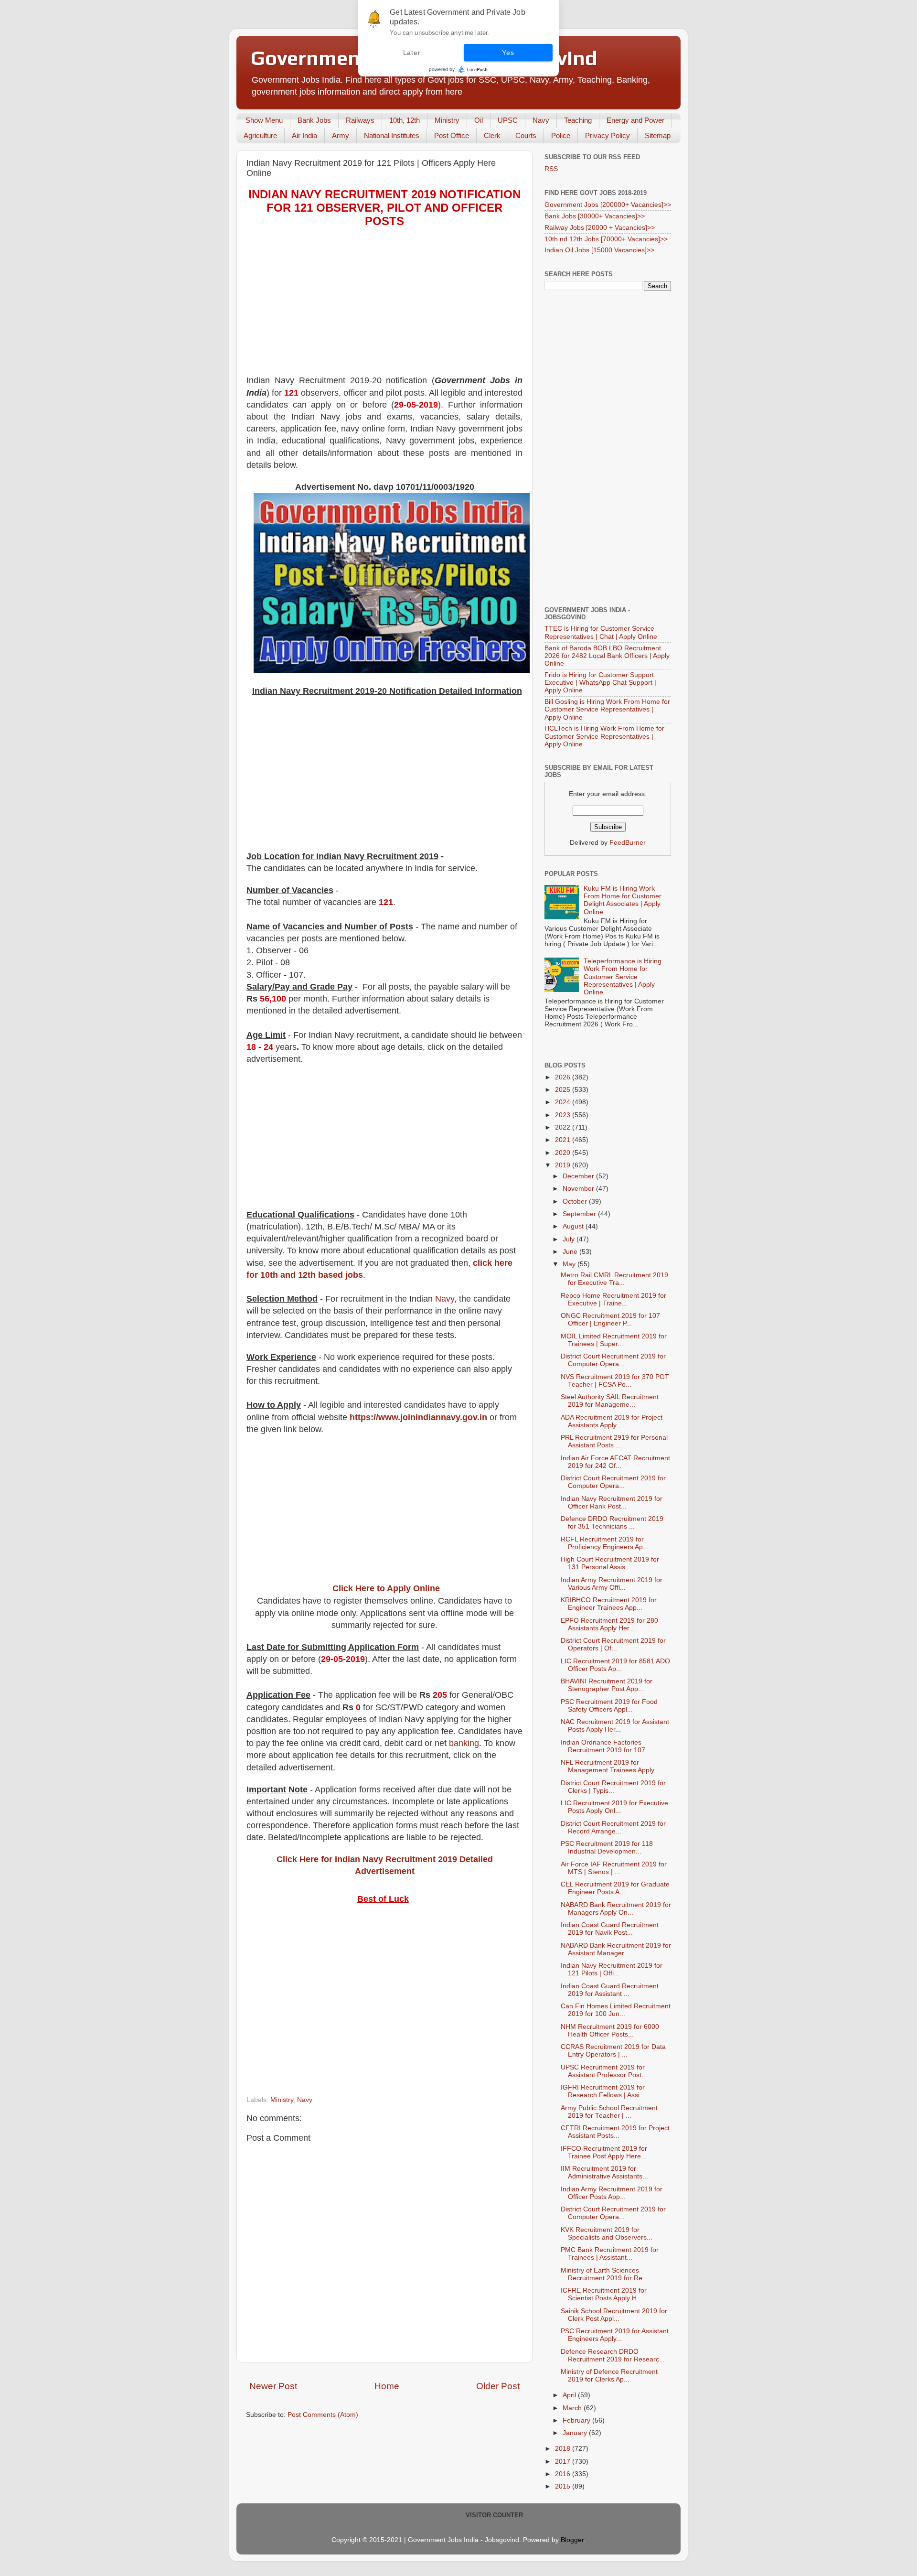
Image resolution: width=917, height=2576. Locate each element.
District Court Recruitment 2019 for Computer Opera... (613, 1360)
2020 (564, 1153)
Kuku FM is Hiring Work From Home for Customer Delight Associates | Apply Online (623, 900)
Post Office (452, 135)
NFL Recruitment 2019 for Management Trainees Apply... (610, 1766)
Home (387, 2386)
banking (464, 1743)
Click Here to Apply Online (386, 1588)
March (573, 2408)
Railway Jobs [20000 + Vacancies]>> (600, 228)
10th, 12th (405, 120)
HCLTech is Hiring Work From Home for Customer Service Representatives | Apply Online (604, 736)
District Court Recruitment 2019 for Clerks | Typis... (613, 1787)
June (571, 1252)
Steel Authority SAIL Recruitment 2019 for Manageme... (610, 1401)
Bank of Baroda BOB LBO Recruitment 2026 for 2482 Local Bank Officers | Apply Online (607, 656)
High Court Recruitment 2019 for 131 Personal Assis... (610, 1563)
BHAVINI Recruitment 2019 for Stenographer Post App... (607, 1685)
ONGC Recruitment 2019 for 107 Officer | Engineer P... (610, 1320)
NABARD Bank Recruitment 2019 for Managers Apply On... (616, 1909)
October (576, 1202)
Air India (304, 135)
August (574, 1226)
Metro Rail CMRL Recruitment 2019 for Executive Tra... (614, 1279)
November (579, 1189)
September (580, 1214)
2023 (564, 1115)
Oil (479, 120)
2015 (564, 2486)
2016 (564, 2474)
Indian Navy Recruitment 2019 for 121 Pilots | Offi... (612, 1969)
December (579, 1176)
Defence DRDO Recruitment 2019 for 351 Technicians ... (612, 1523)
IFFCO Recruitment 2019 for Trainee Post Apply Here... (604, 2152)
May (570, 1264)
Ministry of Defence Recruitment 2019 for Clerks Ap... (609, 2376)
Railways (360, 120)
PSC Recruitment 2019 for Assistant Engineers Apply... (615, 2335)
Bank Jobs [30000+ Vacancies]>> (595, 216)
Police (561, 135)
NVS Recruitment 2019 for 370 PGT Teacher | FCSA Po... (615, 1381)
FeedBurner (628, 843)
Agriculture (260, 135)
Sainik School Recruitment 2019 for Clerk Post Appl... (614, 2315)
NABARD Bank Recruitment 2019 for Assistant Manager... (616, 1949)
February (577, 2420)
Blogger (572, 2540)
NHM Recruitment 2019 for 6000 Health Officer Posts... (610, 2031)
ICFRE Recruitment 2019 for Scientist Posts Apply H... (604, 2294)
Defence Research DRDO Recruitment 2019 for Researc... (613, 2355)
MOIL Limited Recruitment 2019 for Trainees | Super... (614, 1340)
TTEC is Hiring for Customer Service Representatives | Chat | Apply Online (601, 632)
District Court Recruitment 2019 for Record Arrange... (613, 1827)
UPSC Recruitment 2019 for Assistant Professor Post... (604, 2071)
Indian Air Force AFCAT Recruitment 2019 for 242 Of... (615, 1462)
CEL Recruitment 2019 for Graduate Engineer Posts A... (615, 1888)
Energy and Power (635, 120)
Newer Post (273, 2386)
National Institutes (392, 135)
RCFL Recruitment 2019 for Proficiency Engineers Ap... (605, 1543)
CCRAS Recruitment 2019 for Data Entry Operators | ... (613, 2051)
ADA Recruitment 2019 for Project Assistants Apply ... (612, 1421)
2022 (564, 1127)
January (576, 2433)
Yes (508, 53)
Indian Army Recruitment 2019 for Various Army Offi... (612, 1584)
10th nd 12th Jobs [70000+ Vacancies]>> (606, 239)
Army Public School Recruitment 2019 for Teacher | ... (609, 2112)
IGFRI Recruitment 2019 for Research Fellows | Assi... (603, 2091)
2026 (564, 1077)
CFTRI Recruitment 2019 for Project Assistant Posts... (615, 2132)
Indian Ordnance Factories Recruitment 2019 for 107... (606, 1746)
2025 (564, 1090)
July (570, 1239)
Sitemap (658, 135)
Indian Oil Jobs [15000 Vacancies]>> (599, 250)
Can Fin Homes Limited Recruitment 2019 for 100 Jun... (616, 2010)
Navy (541, 120)
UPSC (508, 120)
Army (341, 135)
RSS (551, 169)
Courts (526, 135)
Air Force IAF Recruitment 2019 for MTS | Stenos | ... (614, 1868)
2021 (564, 1140)
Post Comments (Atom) (323, 2415)
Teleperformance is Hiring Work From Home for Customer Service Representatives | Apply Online (623, 977)
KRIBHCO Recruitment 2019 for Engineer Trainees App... (609, 1604)
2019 (564, 1165)
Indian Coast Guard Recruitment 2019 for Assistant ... (610, 1990)
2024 (564, 1102)
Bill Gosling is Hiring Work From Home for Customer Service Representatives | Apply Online (607, 709)
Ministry (447, 120)
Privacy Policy (608, 135)
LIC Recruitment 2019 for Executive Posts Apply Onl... (614, 1807)
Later (412, 53)
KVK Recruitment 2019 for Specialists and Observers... (607, 2234)
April (570, 2395)
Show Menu (264, 120)
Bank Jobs (314, 120)
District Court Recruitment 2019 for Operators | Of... (613, 1644)
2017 (564, 2462)
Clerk (492, 135)
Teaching (578, 120)
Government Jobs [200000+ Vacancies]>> (608, 205)
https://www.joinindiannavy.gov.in (418, 1417)
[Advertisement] (384, 308)
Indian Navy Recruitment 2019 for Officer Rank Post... (612, 1503)
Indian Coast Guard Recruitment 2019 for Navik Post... (610, 1929)
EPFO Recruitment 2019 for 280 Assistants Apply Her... (609, 1624)
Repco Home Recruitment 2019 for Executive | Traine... (613, 1299)
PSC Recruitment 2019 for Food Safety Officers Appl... (609, 1706)
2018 (564, 2449)
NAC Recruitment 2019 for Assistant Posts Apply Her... (615, 1726)
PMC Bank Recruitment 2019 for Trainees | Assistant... (610, 2254)
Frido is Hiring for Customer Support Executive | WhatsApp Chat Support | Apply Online (600, 683)
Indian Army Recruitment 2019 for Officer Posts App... (612, 2193)
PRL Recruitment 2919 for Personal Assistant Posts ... (614, 1441)
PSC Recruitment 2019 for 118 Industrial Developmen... (607, 1848)
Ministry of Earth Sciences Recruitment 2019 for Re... (604, 2274)
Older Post (498, 2386)
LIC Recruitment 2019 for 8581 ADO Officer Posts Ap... (615, 1665)
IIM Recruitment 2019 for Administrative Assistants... (604, 2172)
